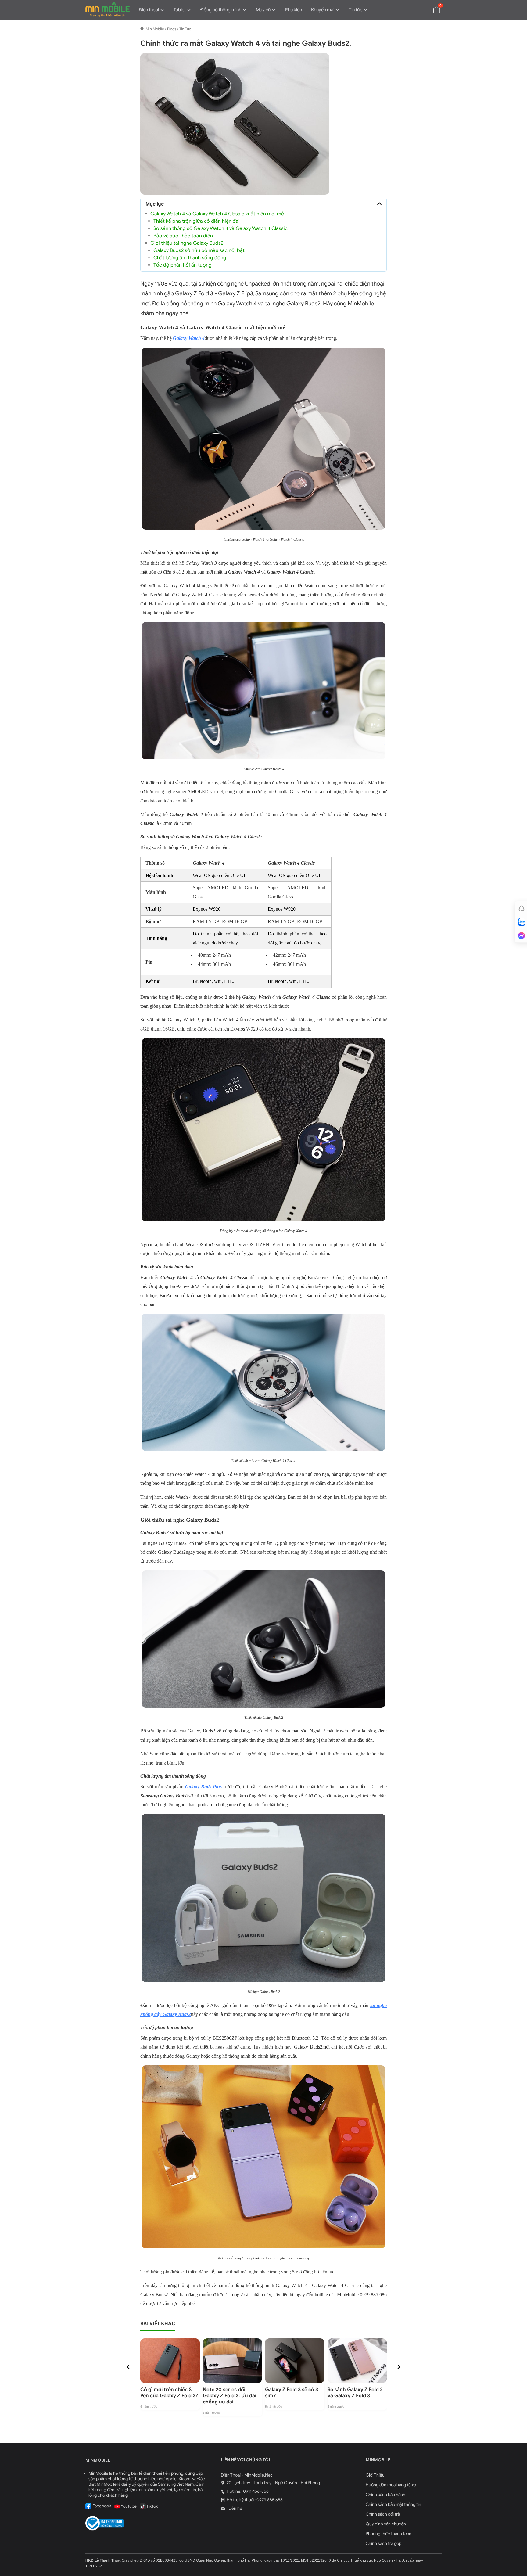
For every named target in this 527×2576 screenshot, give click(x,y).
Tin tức (356, 10)
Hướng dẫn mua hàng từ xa (391, 2485)
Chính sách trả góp (384, 2544)
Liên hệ (235, 2508)
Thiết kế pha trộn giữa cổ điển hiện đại (197, 221)
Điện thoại (149, 10)
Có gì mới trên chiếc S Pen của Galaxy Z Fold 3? (169, 2393)
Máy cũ (263, 10)
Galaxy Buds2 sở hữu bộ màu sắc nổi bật (199, 250)
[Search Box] (422, 9)
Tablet (180, 10)
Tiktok (152, 2506)
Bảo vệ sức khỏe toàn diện (183, 236)
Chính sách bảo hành (385, 2495)
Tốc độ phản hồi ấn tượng (183, 265)
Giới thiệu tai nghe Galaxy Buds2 (187, 243)
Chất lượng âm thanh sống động (190, 258)
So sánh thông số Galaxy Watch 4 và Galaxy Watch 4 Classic (220, 228)
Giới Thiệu (375, 2475)
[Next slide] (399, 2367)
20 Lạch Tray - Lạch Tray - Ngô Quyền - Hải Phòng (273, 2483)
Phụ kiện (294, 10)
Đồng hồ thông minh (221, 10)
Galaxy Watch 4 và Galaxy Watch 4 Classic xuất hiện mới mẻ (217, 214)
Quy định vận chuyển (386, 2524)
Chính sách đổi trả (383, 2514)
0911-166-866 (255, 2491)
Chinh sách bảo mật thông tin (393, 2504)
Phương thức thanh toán (389, 2534)
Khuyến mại (323, 10)
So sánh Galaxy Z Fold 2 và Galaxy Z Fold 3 (355, 2393)
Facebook (101, 2506)
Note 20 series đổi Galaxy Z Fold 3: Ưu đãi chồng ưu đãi (229, 2396)
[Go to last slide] (128, 2367)
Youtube (128, 2506)
